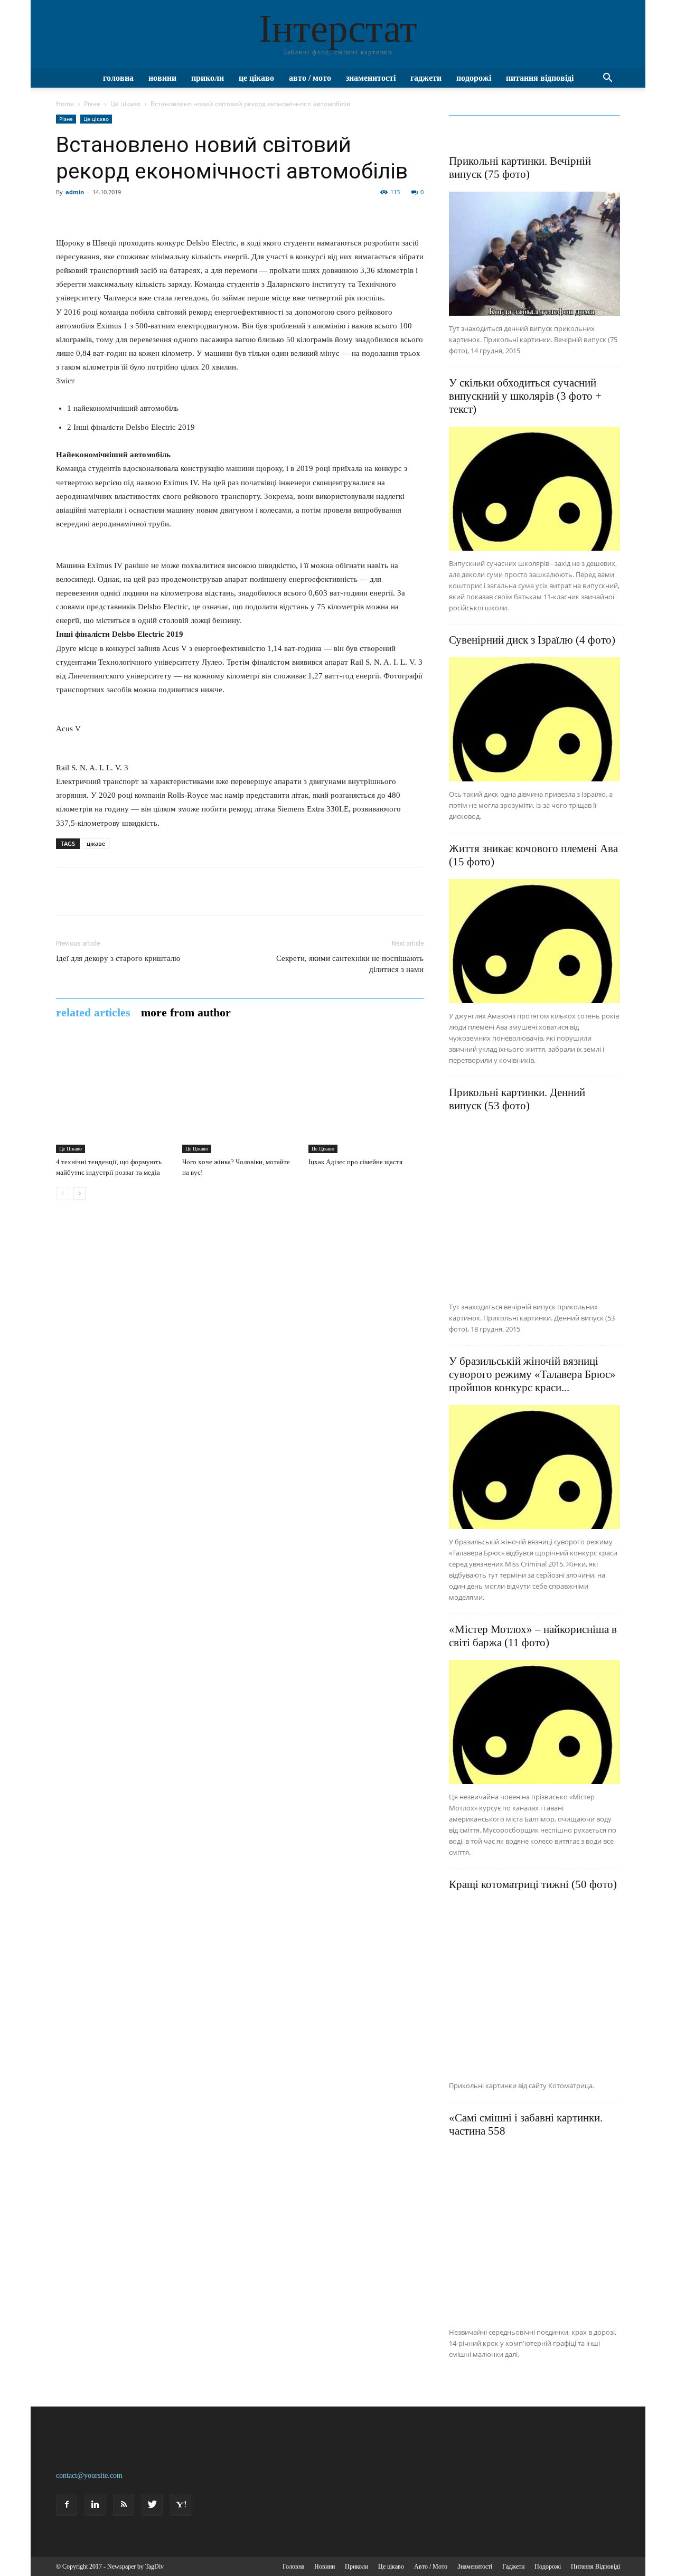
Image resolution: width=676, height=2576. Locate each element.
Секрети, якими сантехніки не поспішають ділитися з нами (350, 964)
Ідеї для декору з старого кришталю (118, 958)
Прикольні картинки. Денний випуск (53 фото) (517, 1099)
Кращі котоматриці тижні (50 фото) (533, 1884)
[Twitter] (152, 2505)
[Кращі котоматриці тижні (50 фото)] (534, 1987)
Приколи (208, 78)
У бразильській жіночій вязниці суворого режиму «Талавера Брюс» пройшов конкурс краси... (532, 1374)
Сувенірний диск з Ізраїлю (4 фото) (532, 640)
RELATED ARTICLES (93, 1013)
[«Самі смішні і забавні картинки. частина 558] (534, 2234)
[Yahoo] (181, 2505)
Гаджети (426, 78)
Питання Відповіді (540, 78)
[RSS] (124, 2505)
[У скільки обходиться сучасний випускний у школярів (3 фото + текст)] (534, 489)
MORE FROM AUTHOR (186, 1013)
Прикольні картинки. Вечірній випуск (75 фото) (520, 168)
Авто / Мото (310, 78)
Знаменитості (371, 78)
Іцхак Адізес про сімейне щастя (355, 1162)
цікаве (96, 843)
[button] (607, 79)
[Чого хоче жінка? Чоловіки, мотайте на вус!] (240, 1096)
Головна (118, 78)
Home (65, 104)
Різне (92, 104)
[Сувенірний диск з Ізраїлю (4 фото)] (534, 719)
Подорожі (474, 78)
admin (75, 192)
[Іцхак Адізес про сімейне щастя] (366, 1096)
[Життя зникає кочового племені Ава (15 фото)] (534, 941)
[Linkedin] (95, 2505)
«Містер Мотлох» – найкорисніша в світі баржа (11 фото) (533, 1636)
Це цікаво (256, 78)
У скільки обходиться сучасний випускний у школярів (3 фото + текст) (525, 396)
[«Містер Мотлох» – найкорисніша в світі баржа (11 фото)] (534, 1722)
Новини (162, 78)
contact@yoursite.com (89, 2475)
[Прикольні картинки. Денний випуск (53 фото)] (534, 1209)
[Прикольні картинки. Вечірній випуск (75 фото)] (534, 254)
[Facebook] (67, 2505)
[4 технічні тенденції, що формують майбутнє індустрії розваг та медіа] (114, 1096)
